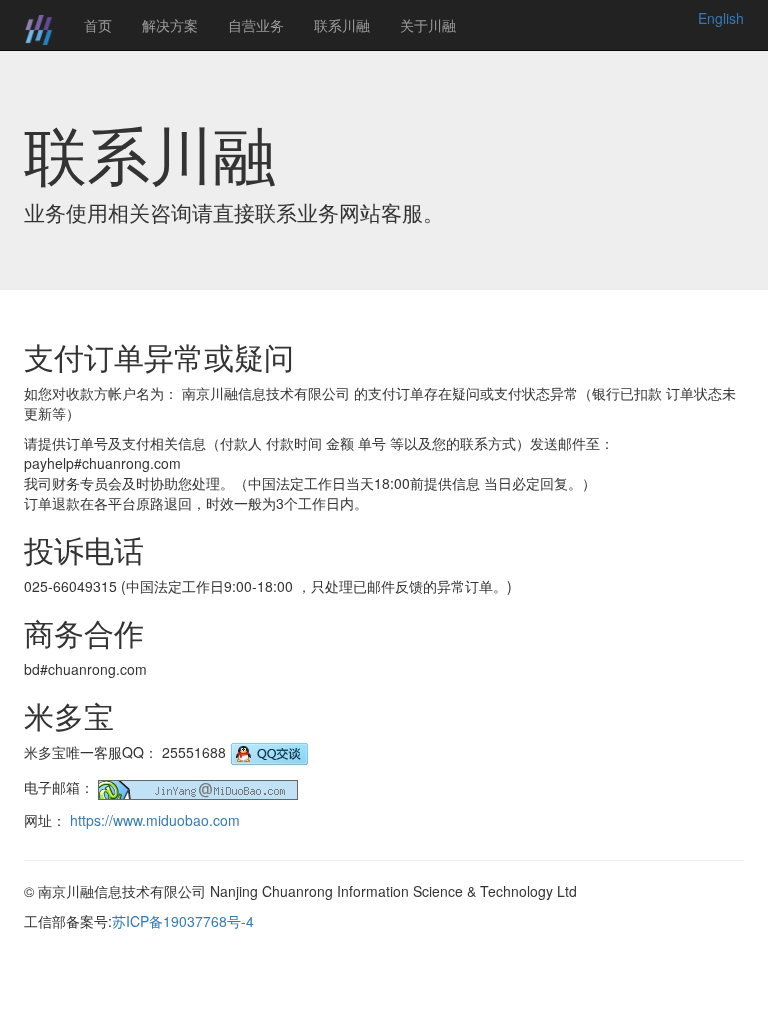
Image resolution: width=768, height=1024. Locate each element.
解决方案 (170, 25)
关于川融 (428, 25)
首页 (98, 25)
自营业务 (256, 25)
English (721, 18)
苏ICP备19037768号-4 (183, 921)
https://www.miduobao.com (155, 820)
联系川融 (342, 25)
